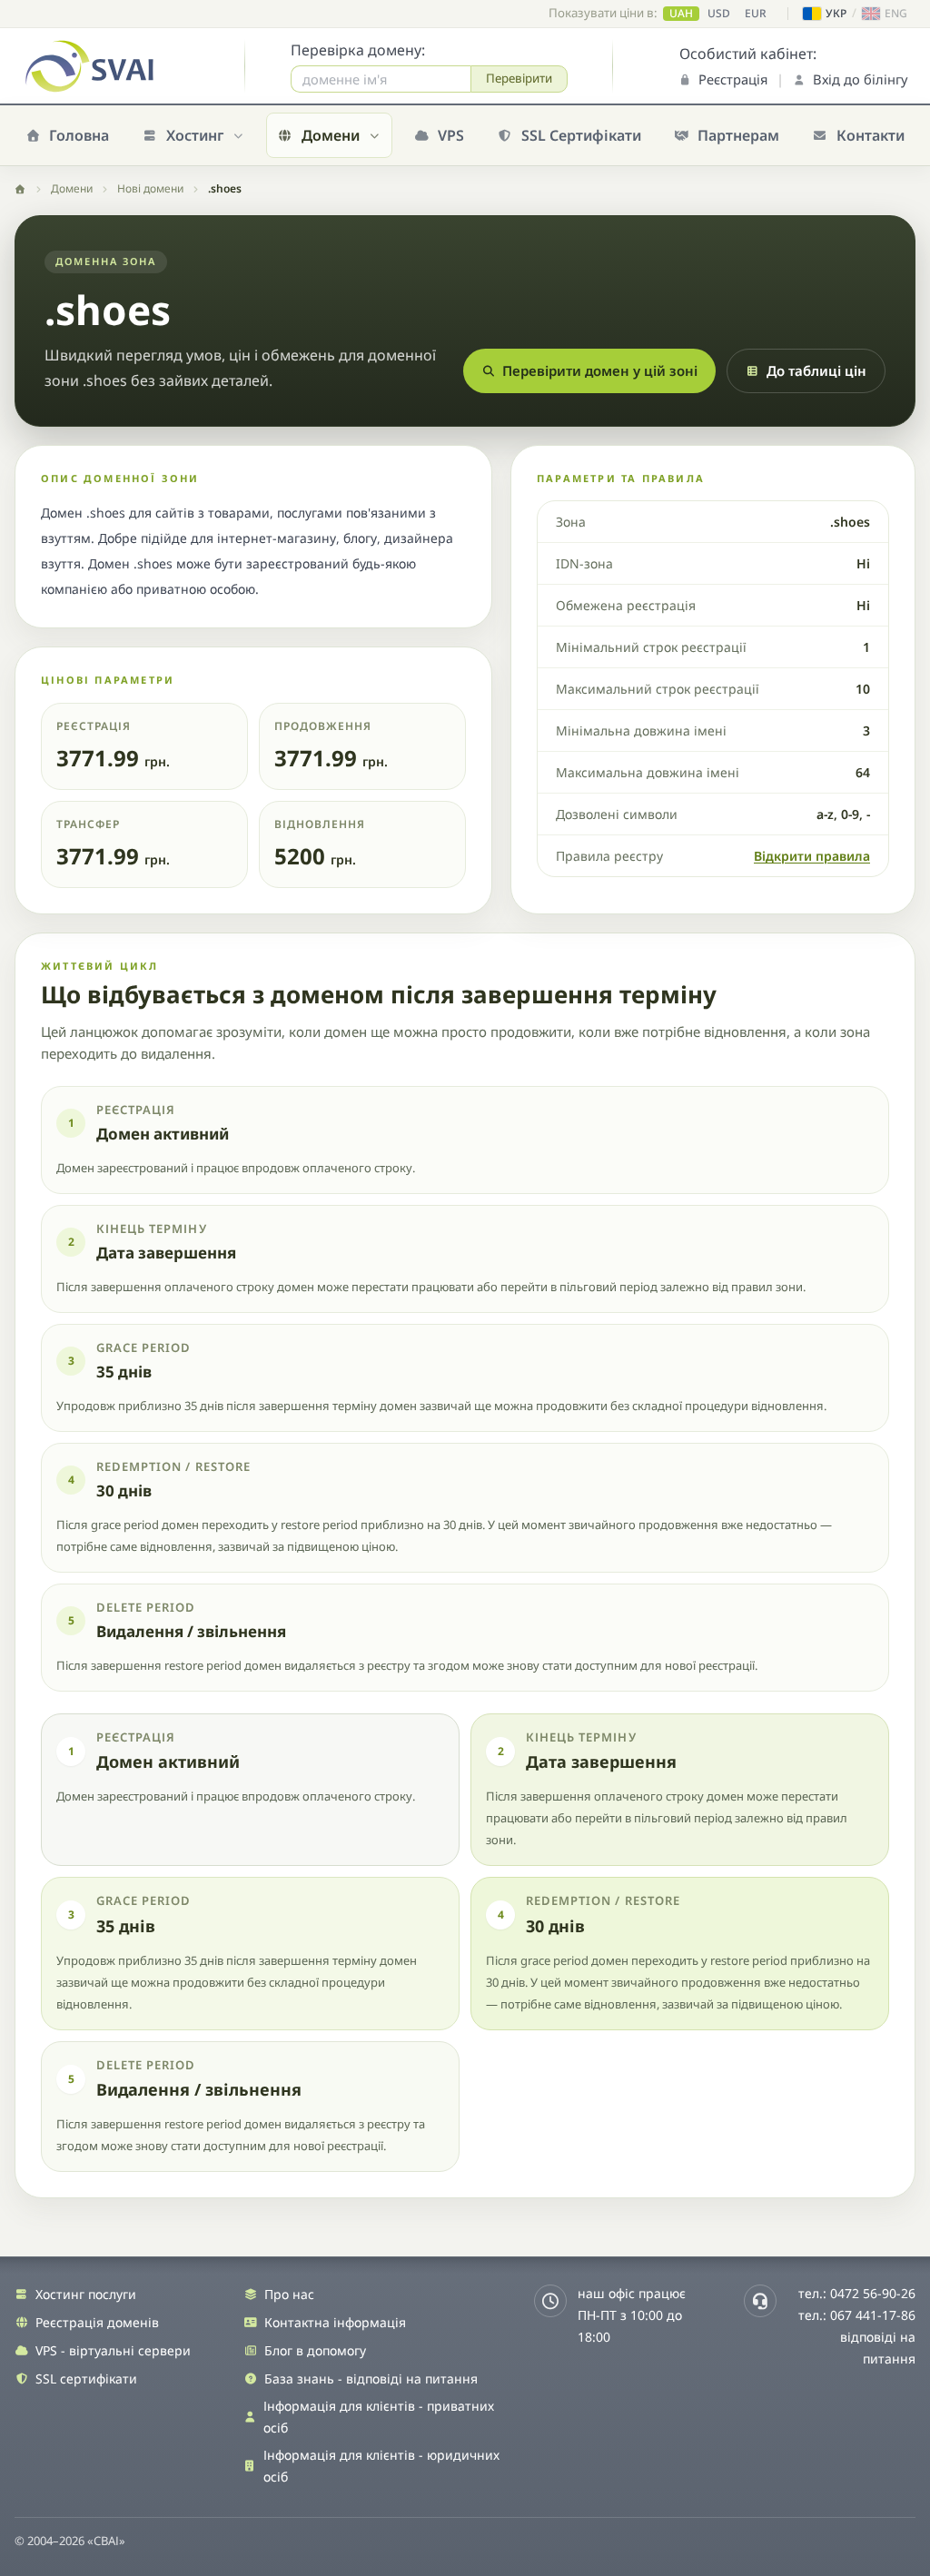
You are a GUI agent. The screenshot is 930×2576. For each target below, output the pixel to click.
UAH (681, 14)
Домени (72, 188)
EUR (756, 14)
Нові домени (150, 188)
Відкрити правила (812, 856)
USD (719, 14)
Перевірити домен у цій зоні (600, 370)
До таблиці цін (816, 370)
